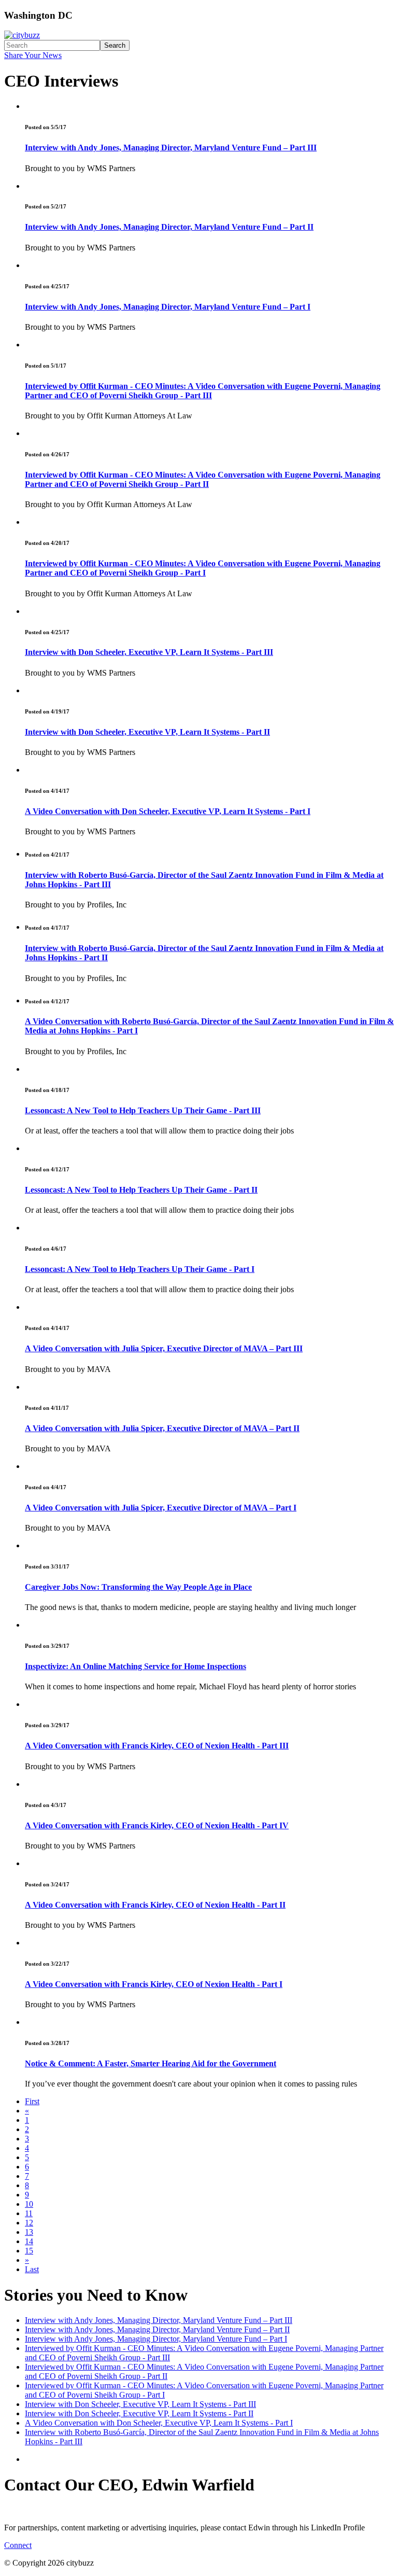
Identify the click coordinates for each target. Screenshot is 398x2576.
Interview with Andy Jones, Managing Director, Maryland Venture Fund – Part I (168, 307)
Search (115, 45)
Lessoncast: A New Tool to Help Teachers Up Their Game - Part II (141, 1190)
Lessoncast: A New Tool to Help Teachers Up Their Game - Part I (140, 1269)
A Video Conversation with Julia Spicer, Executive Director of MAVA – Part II (162, 1428)
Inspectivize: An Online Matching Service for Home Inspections (136, 1666)
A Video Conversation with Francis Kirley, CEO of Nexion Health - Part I (154, 1984)
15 (29, 2251)
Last (32, 2269)
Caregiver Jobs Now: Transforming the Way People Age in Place (138, 1587)
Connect (18, 2545)
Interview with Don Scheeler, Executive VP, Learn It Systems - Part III (149, 652)
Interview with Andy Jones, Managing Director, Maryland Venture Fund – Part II (169, 227)
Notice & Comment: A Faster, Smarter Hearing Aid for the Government (151, 2063)
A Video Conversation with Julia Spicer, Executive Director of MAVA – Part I (161, 1508)
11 (29, 2213)
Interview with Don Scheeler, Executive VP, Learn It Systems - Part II (147, 732)
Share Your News (33, 55)
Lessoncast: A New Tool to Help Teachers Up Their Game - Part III (143, 1110)
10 (29, 2204)
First (32, 2101)
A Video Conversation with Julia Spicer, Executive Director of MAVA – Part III (164, 1348)
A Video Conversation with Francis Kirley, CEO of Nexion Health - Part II (155, 1905)
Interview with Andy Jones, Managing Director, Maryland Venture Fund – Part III (171, 148)
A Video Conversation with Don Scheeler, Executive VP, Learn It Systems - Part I (168, 811)
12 (29, 2223)
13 (29, 2232)
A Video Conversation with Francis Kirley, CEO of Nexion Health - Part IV (157, 1825)
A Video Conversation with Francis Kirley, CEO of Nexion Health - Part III (157, 1746)
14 (29, 2241)
